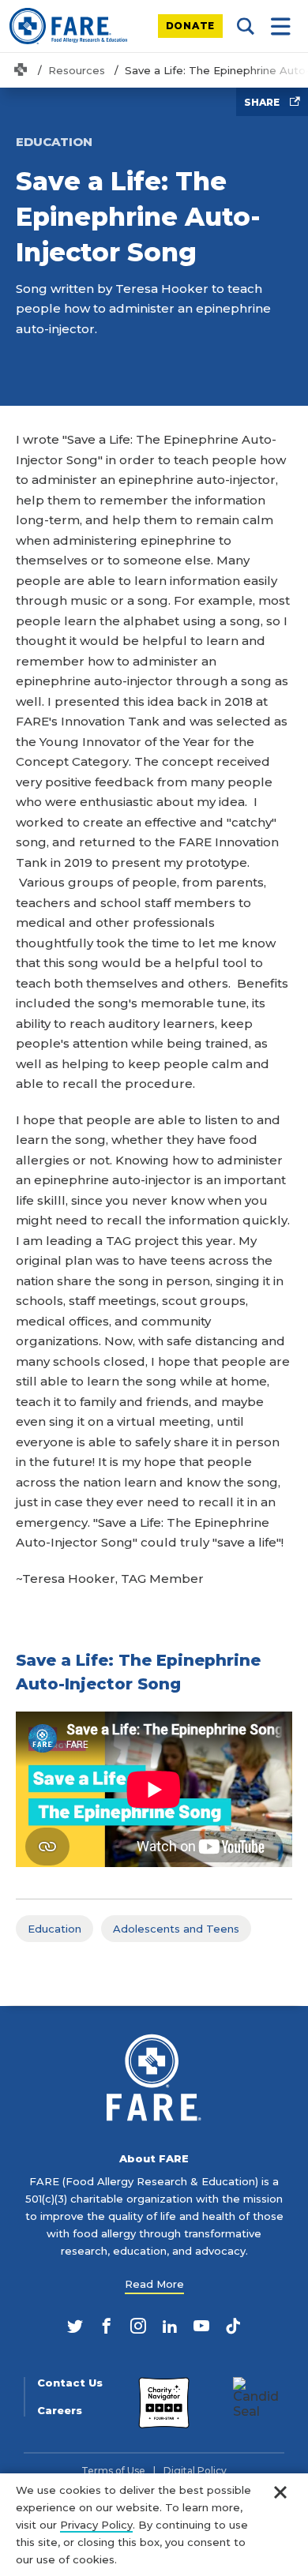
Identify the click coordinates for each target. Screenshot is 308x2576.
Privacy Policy (96, 2525)
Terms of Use (113, 2471)
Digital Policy (195, 2471)
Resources (77, 70)
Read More (154, 2284)
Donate (191, 26)
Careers (60, 2411)
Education (54, 1929)
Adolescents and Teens (176, 1929)
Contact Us (70, 2383)
